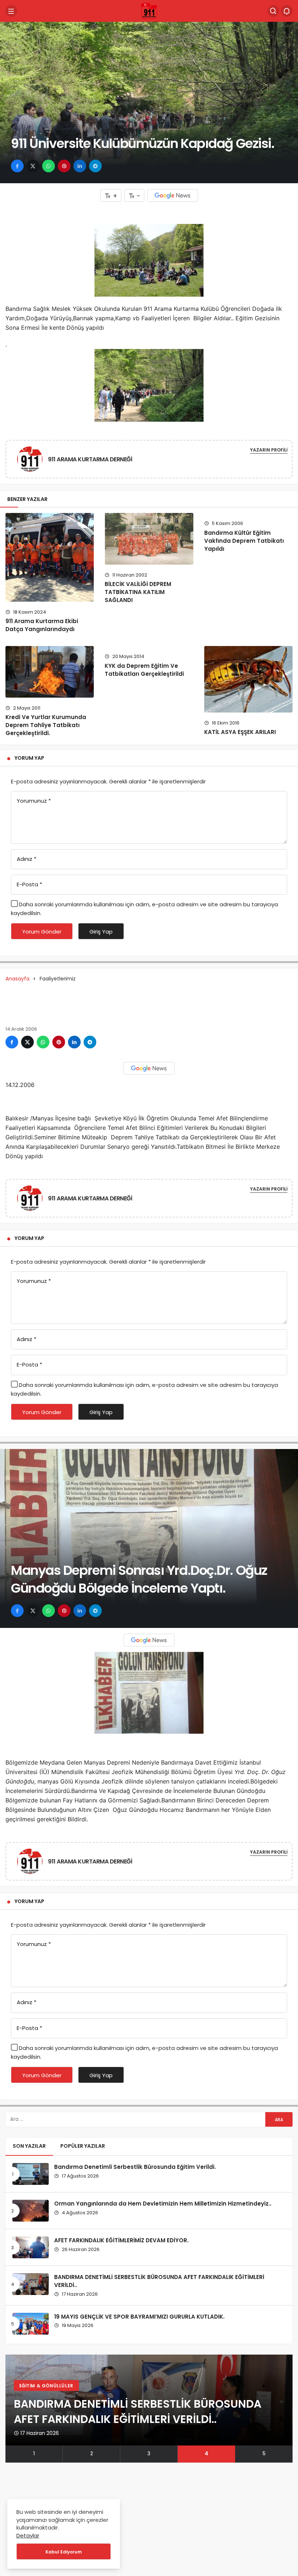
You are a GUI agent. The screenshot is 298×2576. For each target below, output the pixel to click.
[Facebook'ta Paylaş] (17, 166)
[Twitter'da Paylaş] (33, 166)
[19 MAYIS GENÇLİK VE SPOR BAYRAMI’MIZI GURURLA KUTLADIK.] (31, 2324)
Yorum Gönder (42, 932)
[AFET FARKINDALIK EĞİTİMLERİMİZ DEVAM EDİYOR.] (31, 2247)
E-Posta (29, 884)
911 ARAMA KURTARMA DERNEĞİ (90, 459)
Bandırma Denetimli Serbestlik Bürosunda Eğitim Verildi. (135, 2167)
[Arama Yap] (273, 11)
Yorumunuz (34, 801)
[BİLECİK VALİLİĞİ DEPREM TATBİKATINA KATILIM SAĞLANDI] (149, 539)
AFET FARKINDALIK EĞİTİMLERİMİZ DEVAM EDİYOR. (121, 2240)
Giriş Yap (101, 932)
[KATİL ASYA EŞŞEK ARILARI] (248, 679)
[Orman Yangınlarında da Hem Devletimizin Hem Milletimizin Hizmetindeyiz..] (31, 2211)
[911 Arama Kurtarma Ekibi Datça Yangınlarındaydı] (50, 557)
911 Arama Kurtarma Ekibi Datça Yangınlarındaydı (42, 625)
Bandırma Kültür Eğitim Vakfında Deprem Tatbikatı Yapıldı (244, 541)
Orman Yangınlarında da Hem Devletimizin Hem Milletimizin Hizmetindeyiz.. (163, 2204)
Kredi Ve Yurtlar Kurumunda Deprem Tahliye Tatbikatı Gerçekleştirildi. (46, 725)
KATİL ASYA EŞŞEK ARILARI (240, 732)
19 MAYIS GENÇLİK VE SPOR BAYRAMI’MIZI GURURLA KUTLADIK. (139, 2317)
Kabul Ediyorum (64, 2552)
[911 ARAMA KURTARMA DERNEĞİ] (33, 459)
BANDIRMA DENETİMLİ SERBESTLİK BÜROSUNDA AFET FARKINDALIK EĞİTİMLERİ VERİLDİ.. (159, 2281)
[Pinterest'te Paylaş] (64, 166)
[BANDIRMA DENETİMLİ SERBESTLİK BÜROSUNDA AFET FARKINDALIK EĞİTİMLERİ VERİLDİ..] (31, 2284)
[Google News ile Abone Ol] (173, 195)
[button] (34, 2454)
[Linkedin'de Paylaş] (80, 166)
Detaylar (28, 2535)
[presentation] (11, 2409)
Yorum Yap (29, 758)
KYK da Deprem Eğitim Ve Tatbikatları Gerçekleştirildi (144, 670)
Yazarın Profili (269, 450)
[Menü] (11, 11)
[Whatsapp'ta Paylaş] (49, 166)
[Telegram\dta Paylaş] (95, 166)
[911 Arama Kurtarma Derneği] (149, 11)
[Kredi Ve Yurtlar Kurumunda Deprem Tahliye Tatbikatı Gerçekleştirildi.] (50, 672)
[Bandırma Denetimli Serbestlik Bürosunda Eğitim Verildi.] (31, 2174)
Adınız (27, 859)
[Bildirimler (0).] (287, 11)
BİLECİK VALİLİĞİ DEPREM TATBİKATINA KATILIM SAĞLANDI (138, 592)
